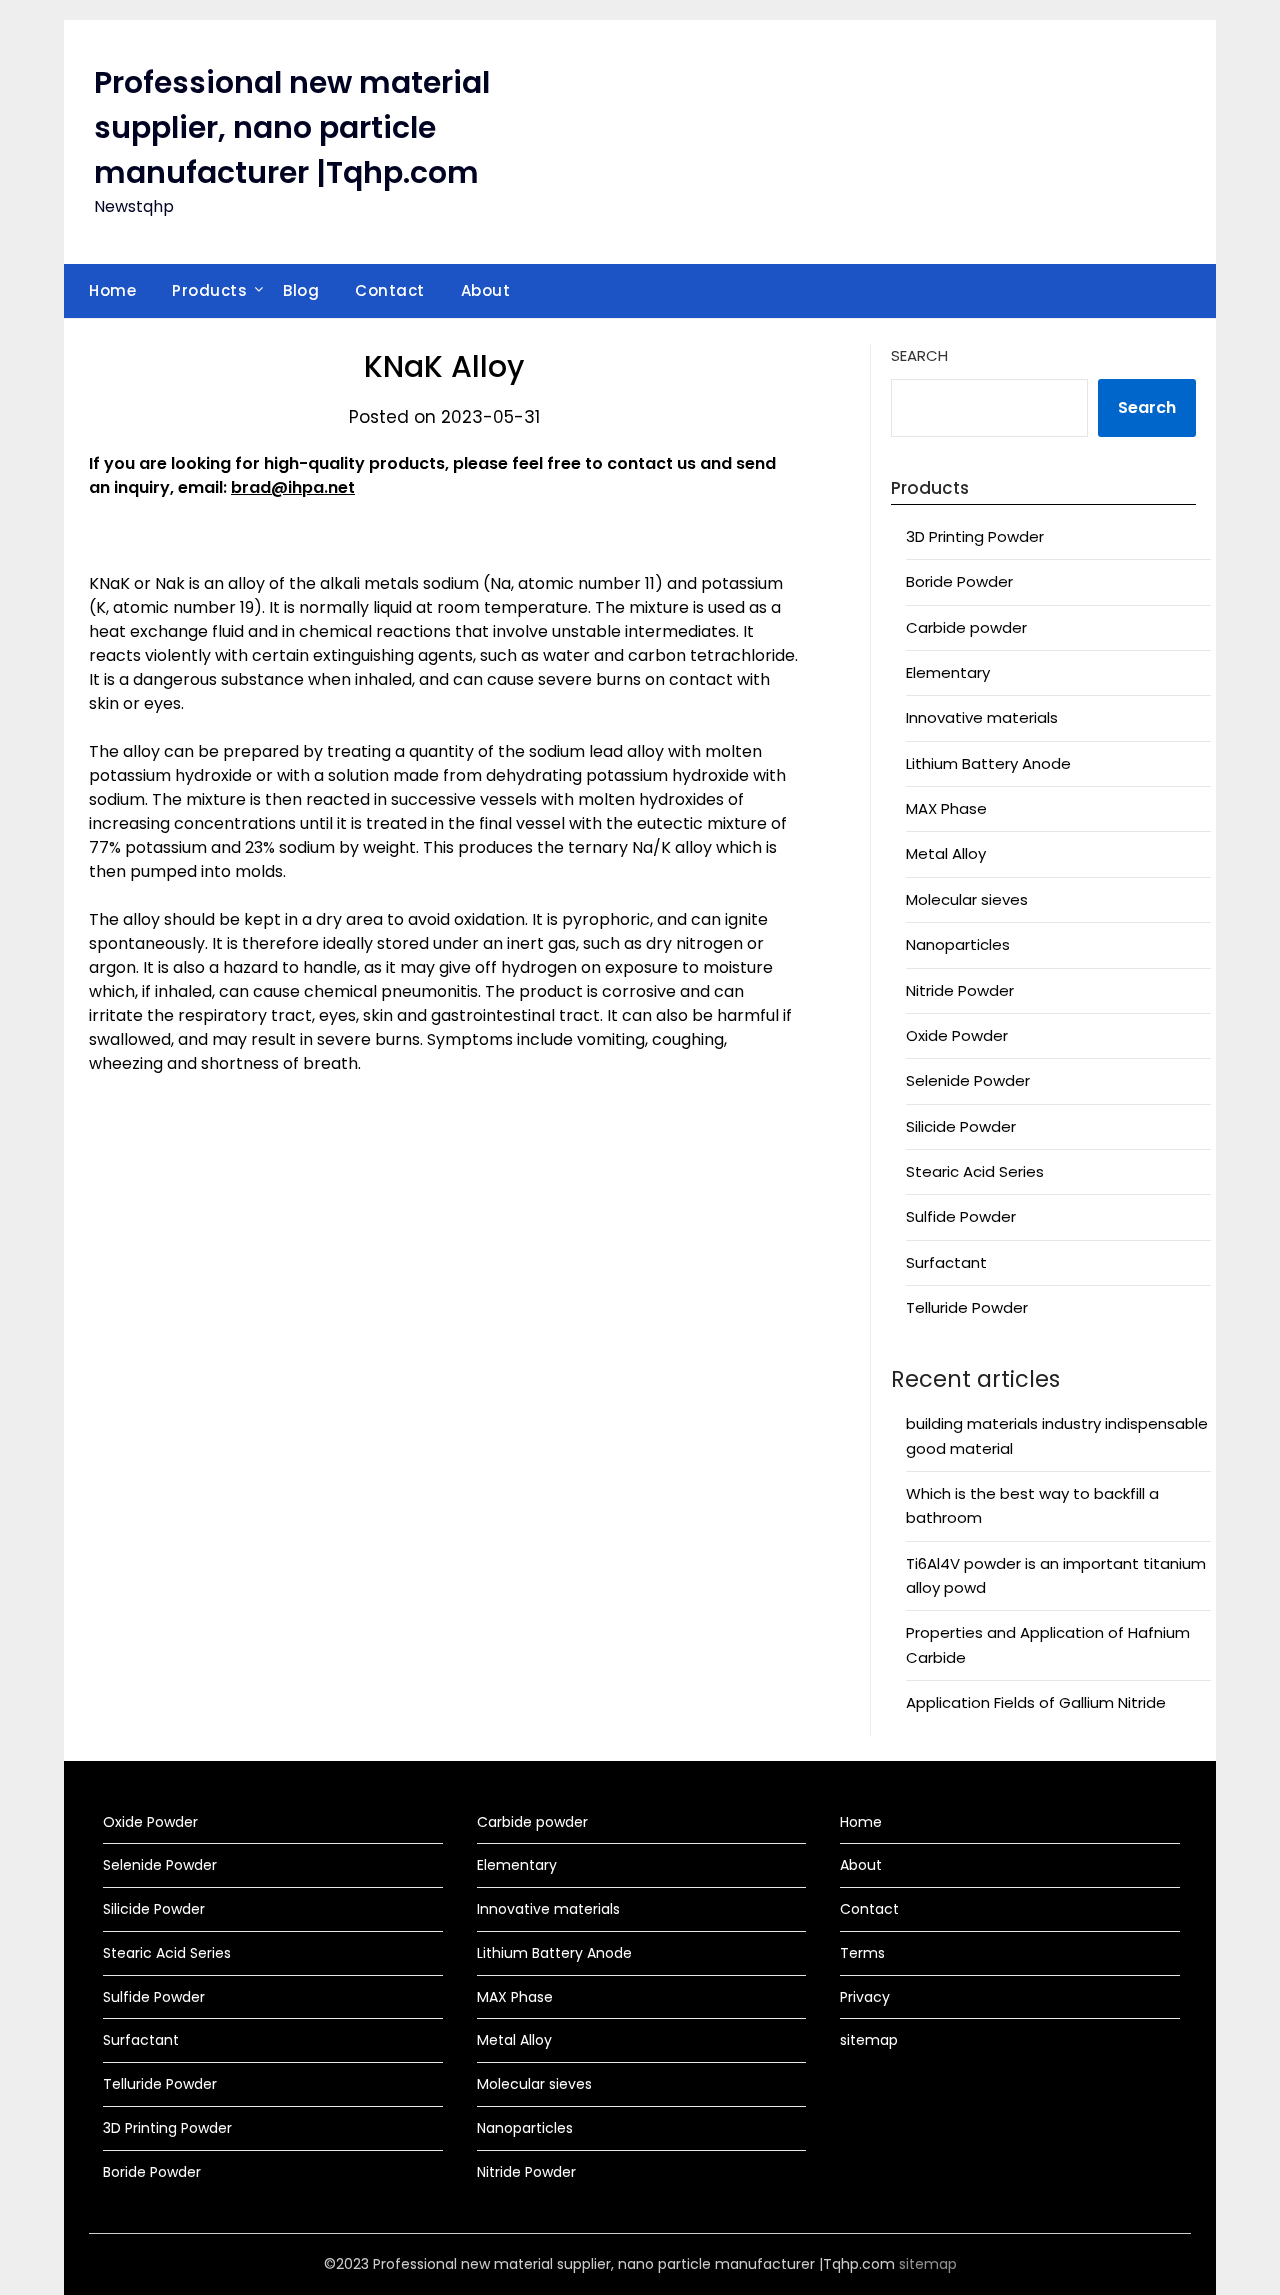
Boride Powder (959, 581)
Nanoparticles (958, 944)
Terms (862, 1953)
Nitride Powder (960, 990)
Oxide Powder (957, 1035)
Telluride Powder (967, 1307)
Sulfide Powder (961, 1216)
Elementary (948, 672)
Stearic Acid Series (975, 1171)
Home (112, 290)
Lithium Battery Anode (988, 763)
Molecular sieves (967, 899)
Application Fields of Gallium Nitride (1036, 1702)
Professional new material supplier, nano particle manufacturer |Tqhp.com (292, 127)
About (486, 290)
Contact (390, 290)
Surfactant (946, 1262)
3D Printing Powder (975, 536)
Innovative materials (982, 717)
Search (919, 355)
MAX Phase (946, 808)
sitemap (869, 2040)
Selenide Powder (968, 1080)
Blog (301, 290)
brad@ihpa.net (293, 487)
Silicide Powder (961, 1126)
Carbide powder (966, 627)
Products (209, 290)
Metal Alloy (946, 853)
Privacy (865, 1997)
